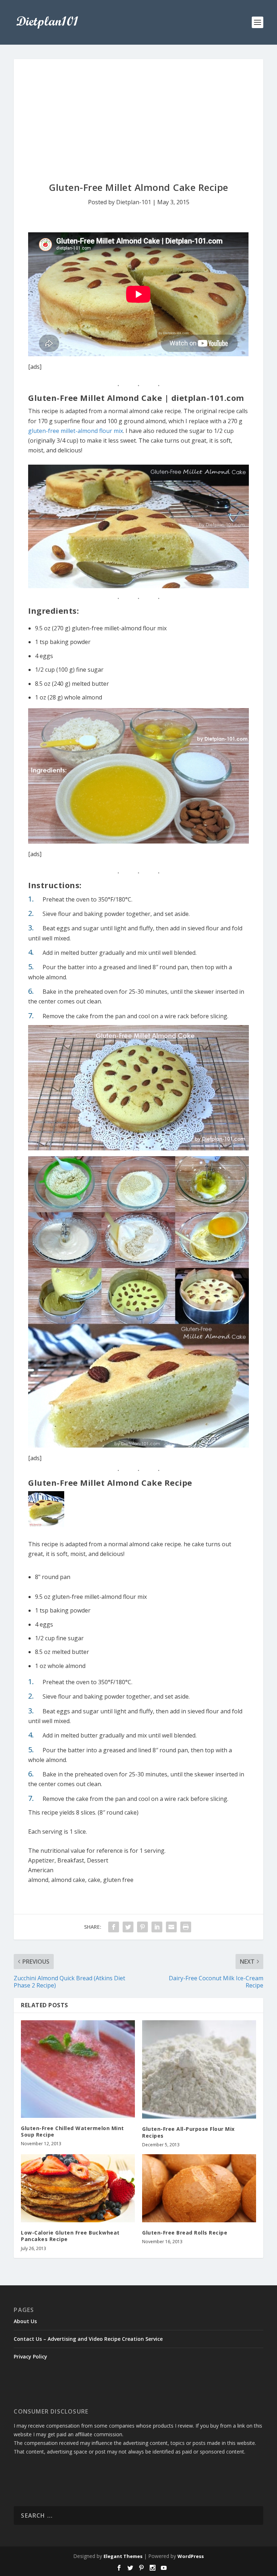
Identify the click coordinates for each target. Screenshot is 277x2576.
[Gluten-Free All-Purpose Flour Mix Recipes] (199, 2069)
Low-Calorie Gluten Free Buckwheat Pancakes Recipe (70, 2236)
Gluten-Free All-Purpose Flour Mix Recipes (188, 2132)
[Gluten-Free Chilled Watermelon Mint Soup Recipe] (78, 2069)
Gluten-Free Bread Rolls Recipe (185, 2233)
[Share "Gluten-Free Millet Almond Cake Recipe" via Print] (186, 1927)
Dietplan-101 (134, 202)
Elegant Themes (123, 2556)
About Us (25, 2321)
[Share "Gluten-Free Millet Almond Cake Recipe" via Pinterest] (142, 1927)
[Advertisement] (139, 113)
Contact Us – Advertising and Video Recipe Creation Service (88, 2339)
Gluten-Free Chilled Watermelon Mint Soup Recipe (72, 2131)
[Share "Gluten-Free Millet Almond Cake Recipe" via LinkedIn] (157, 1927)
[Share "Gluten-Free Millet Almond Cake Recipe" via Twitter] (128, 1927)
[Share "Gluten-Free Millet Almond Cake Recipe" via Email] (171, 1927)
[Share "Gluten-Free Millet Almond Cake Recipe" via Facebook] (114, 1927)
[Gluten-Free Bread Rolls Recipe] (199, 2188)
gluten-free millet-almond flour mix (76, 431)
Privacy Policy (30, 2356)
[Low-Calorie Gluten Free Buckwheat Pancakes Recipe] (78, 2188)
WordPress (191, 2556)
